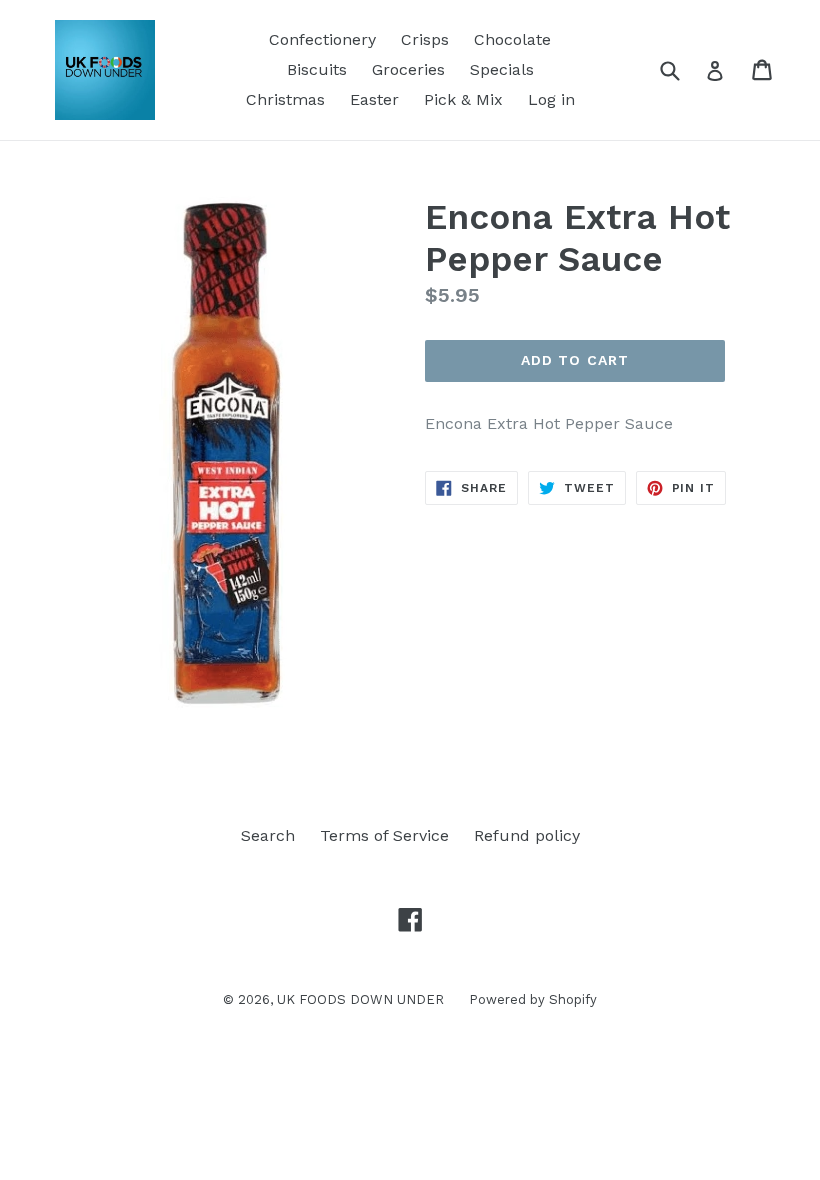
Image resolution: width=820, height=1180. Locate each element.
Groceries (408, 69)
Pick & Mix (463, 99)
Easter (374, 99)
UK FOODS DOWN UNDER (360, 999)
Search (268, 835)
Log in (551, 99)
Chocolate (512, 39)
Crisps (425, 39)
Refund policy (527, 835)
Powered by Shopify (533, 999)
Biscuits (317, 69)
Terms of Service (384, 835)
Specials (502, 69)
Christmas (285, 99)
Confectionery (322, 39)
